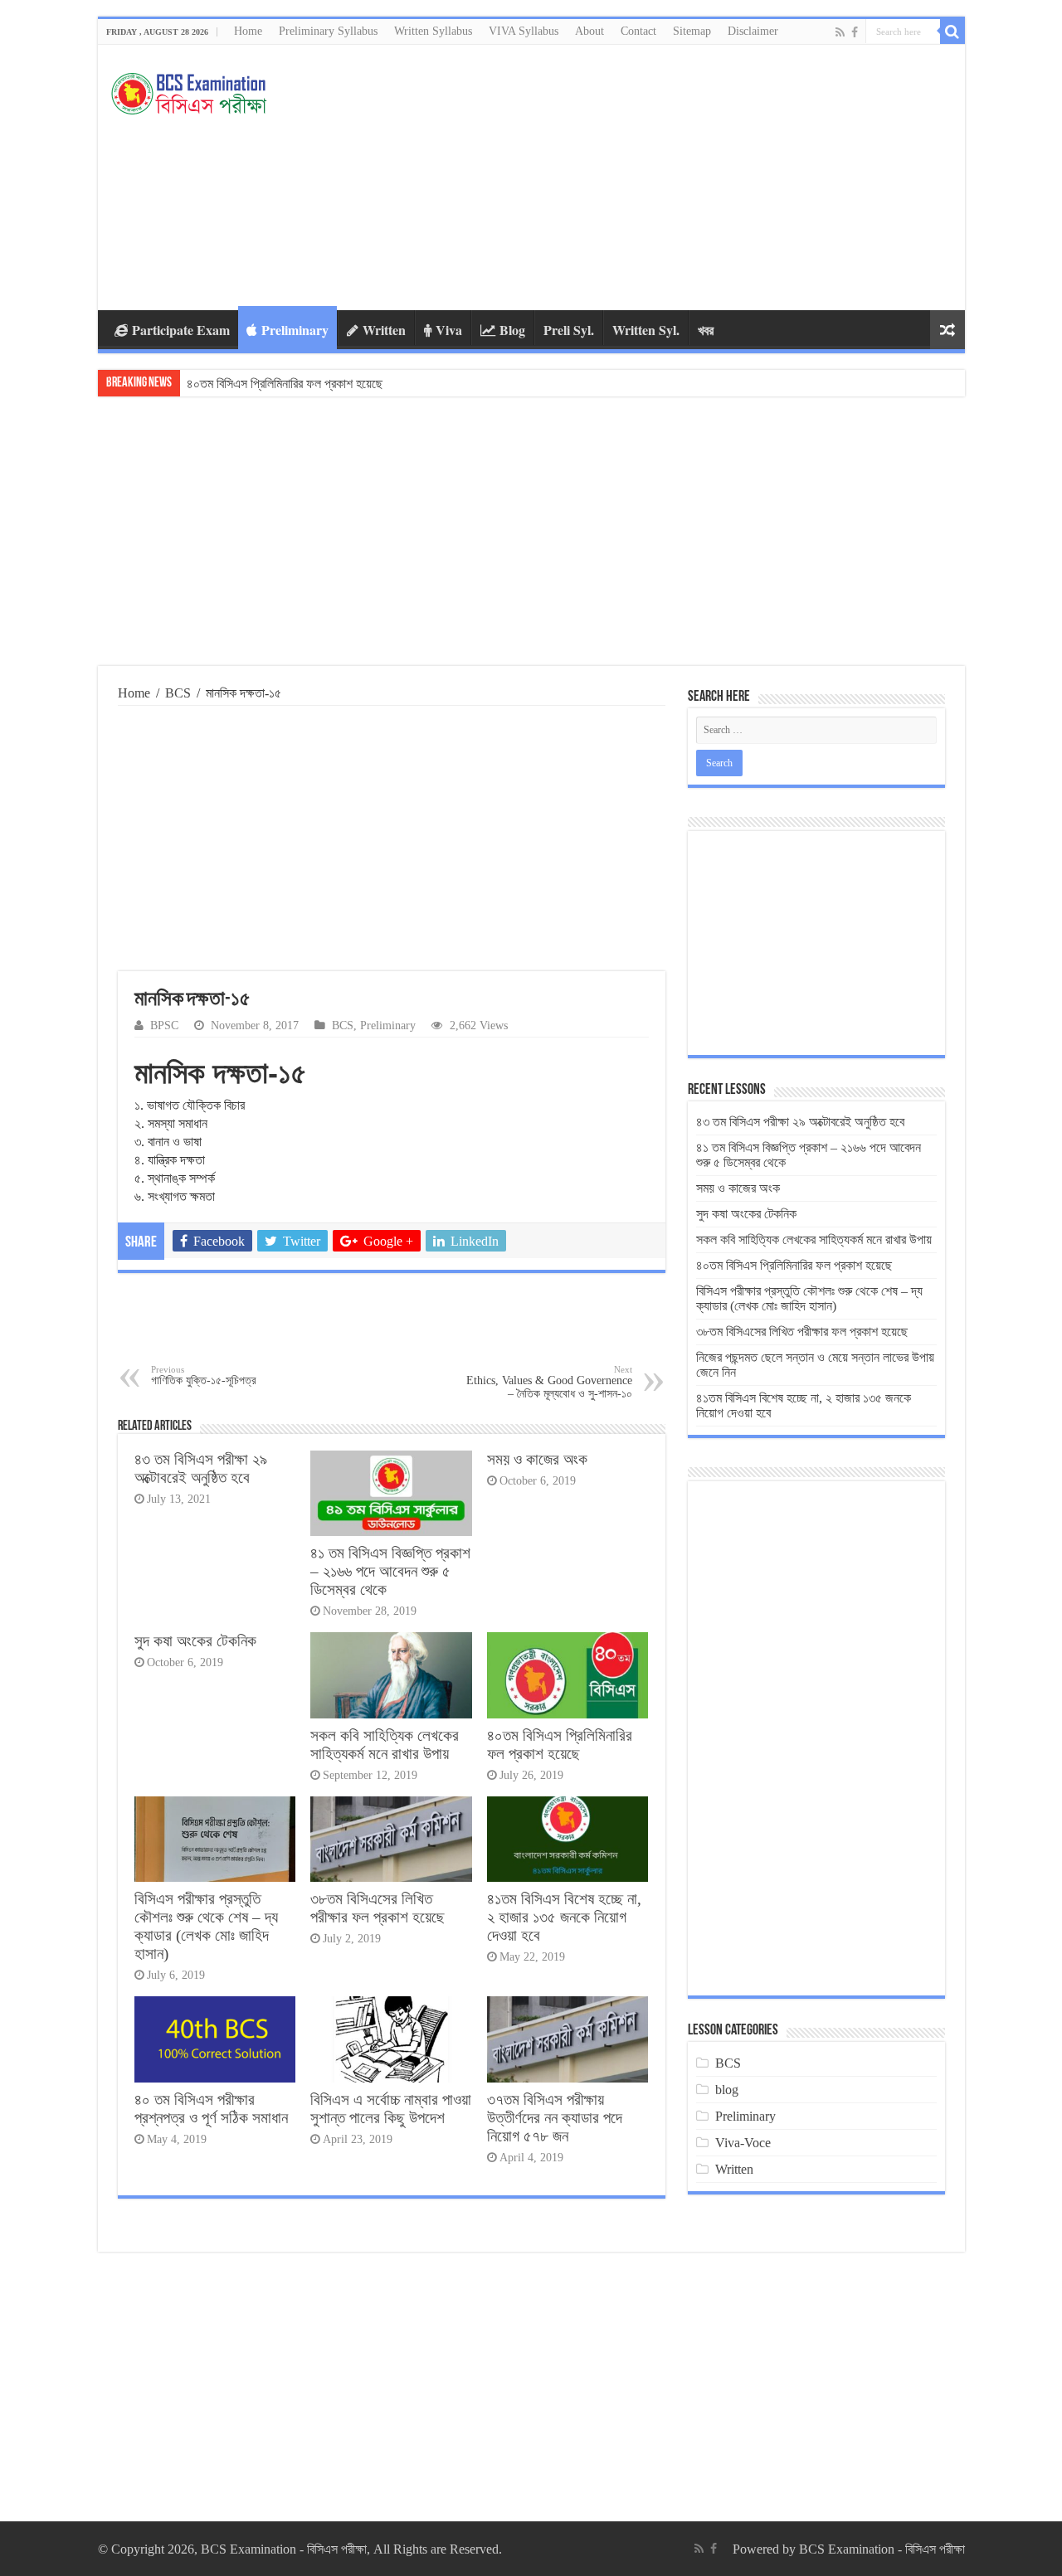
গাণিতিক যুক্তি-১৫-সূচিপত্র (204, 1375)
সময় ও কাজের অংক (537, 1459)
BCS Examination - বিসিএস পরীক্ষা (882, 2549)
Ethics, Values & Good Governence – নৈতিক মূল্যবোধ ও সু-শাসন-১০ (549, 1382)
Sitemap (692, 31)
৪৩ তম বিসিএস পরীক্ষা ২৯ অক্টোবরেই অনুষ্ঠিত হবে (201, 1468)
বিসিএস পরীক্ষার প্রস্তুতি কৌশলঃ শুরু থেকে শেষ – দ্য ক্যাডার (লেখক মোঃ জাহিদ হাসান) (372, 384)
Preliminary (295, 330)
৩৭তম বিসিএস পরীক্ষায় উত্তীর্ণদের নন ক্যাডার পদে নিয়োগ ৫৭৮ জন (555, 2118)
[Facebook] (855, 32)
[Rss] (840, 32)
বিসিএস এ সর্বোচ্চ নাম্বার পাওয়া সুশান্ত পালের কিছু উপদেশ (391, 2109)
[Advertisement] (650, 177)
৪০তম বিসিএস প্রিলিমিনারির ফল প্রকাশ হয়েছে (560, 1745)
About (589, 31)
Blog (512, 330)
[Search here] (952, 32)
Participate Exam (181, 330)
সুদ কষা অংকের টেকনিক (195, 1641)
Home (248, 31)
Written (384, 330)
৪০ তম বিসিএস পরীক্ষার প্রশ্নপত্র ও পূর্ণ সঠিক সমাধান (211, 2109)
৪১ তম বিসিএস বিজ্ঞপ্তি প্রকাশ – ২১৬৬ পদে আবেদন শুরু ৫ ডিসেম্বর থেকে (390, 1571)
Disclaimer (753, 31)
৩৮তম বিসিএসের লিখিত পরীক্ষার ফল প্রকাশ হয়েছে (378, 1908)
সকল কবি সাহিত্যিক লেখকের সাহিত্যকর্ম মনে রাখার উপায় (385, 1745)
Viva (449, 330)
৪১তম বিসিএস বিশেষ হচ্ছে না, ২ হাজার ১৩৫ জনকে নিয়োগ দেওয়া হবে (564, 1917)
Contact (638, 31)
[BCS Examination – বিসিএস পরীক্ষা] (189, 90)
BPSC (164, 1026)
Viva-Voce (743, 2143)
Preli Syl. (569, 330)
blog (727, 2090)
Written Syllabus (433, 31)
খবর (706, 330)
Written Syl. (646, 330)
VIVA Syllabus (524, 31)
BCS (178, 693)
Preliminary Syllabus (328, 31)
